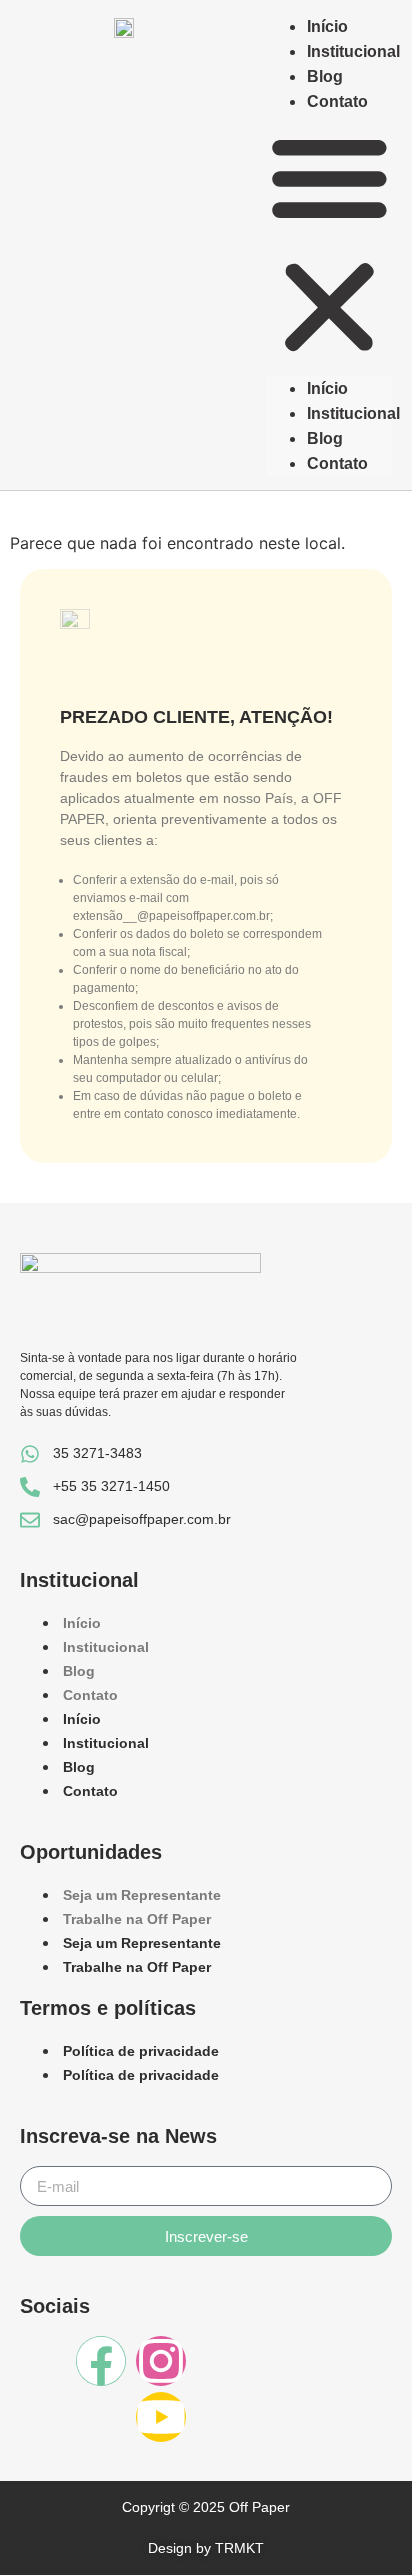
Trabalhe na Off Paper (137, 1919)
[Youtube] (161, 2417)
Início (327, 26)
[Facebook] (101, 2361)
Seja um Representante (142, 1895)
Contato (337, 101)
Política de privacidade (141, 2051)
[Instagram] (161, 2361)
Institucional (353, 51)
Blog (325, 76)
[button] (329, 245)
